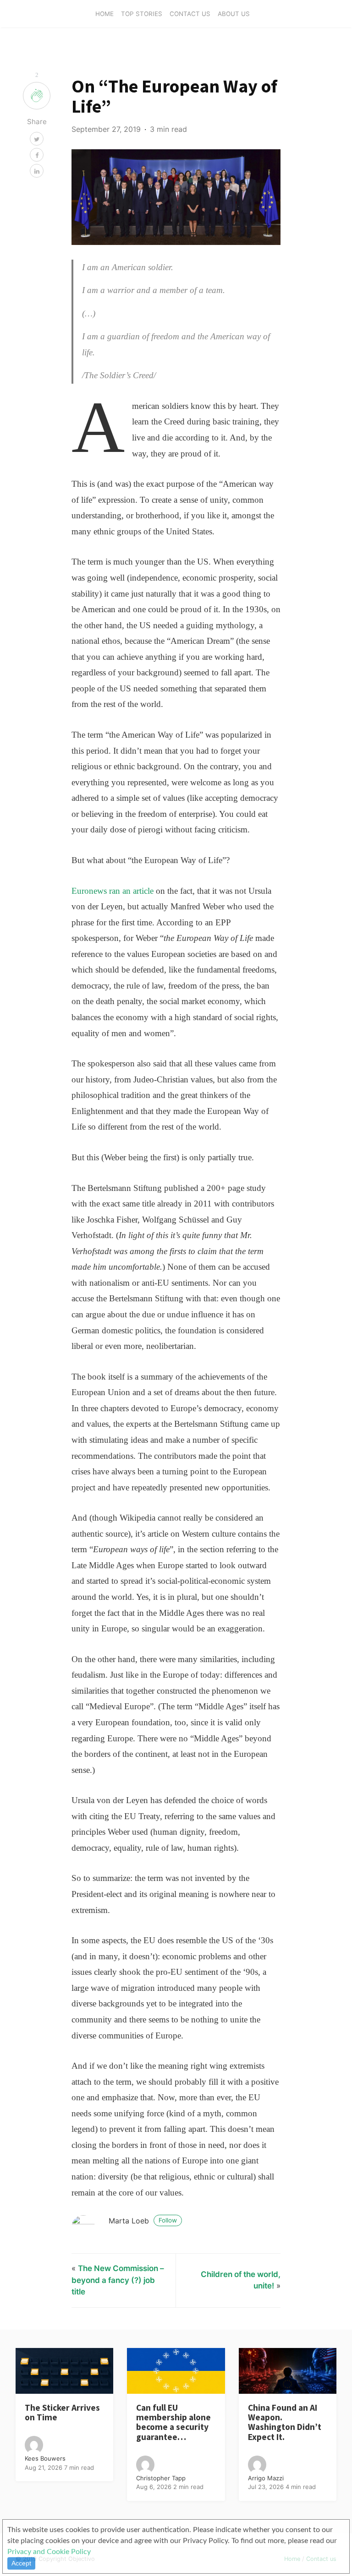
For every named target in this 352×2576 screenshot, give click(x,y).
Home (104, 14)
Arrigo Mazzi (266, 2478)
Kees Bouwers (45, 2458)
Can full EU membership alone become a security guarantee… (173, 2422)
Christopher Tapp (161, 2478)
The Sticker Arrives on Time (62, 2412)
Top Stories (142, 14)
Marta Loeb (143, 2221)
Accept (21, 2563)
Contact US (190, 14)
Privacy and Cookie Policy (49, 2552)
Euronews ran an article (113, 891)
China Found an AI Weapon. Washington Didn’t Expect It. (285, 2422)
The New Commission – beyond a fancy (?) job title (118, 2280)
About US (234, 14)
